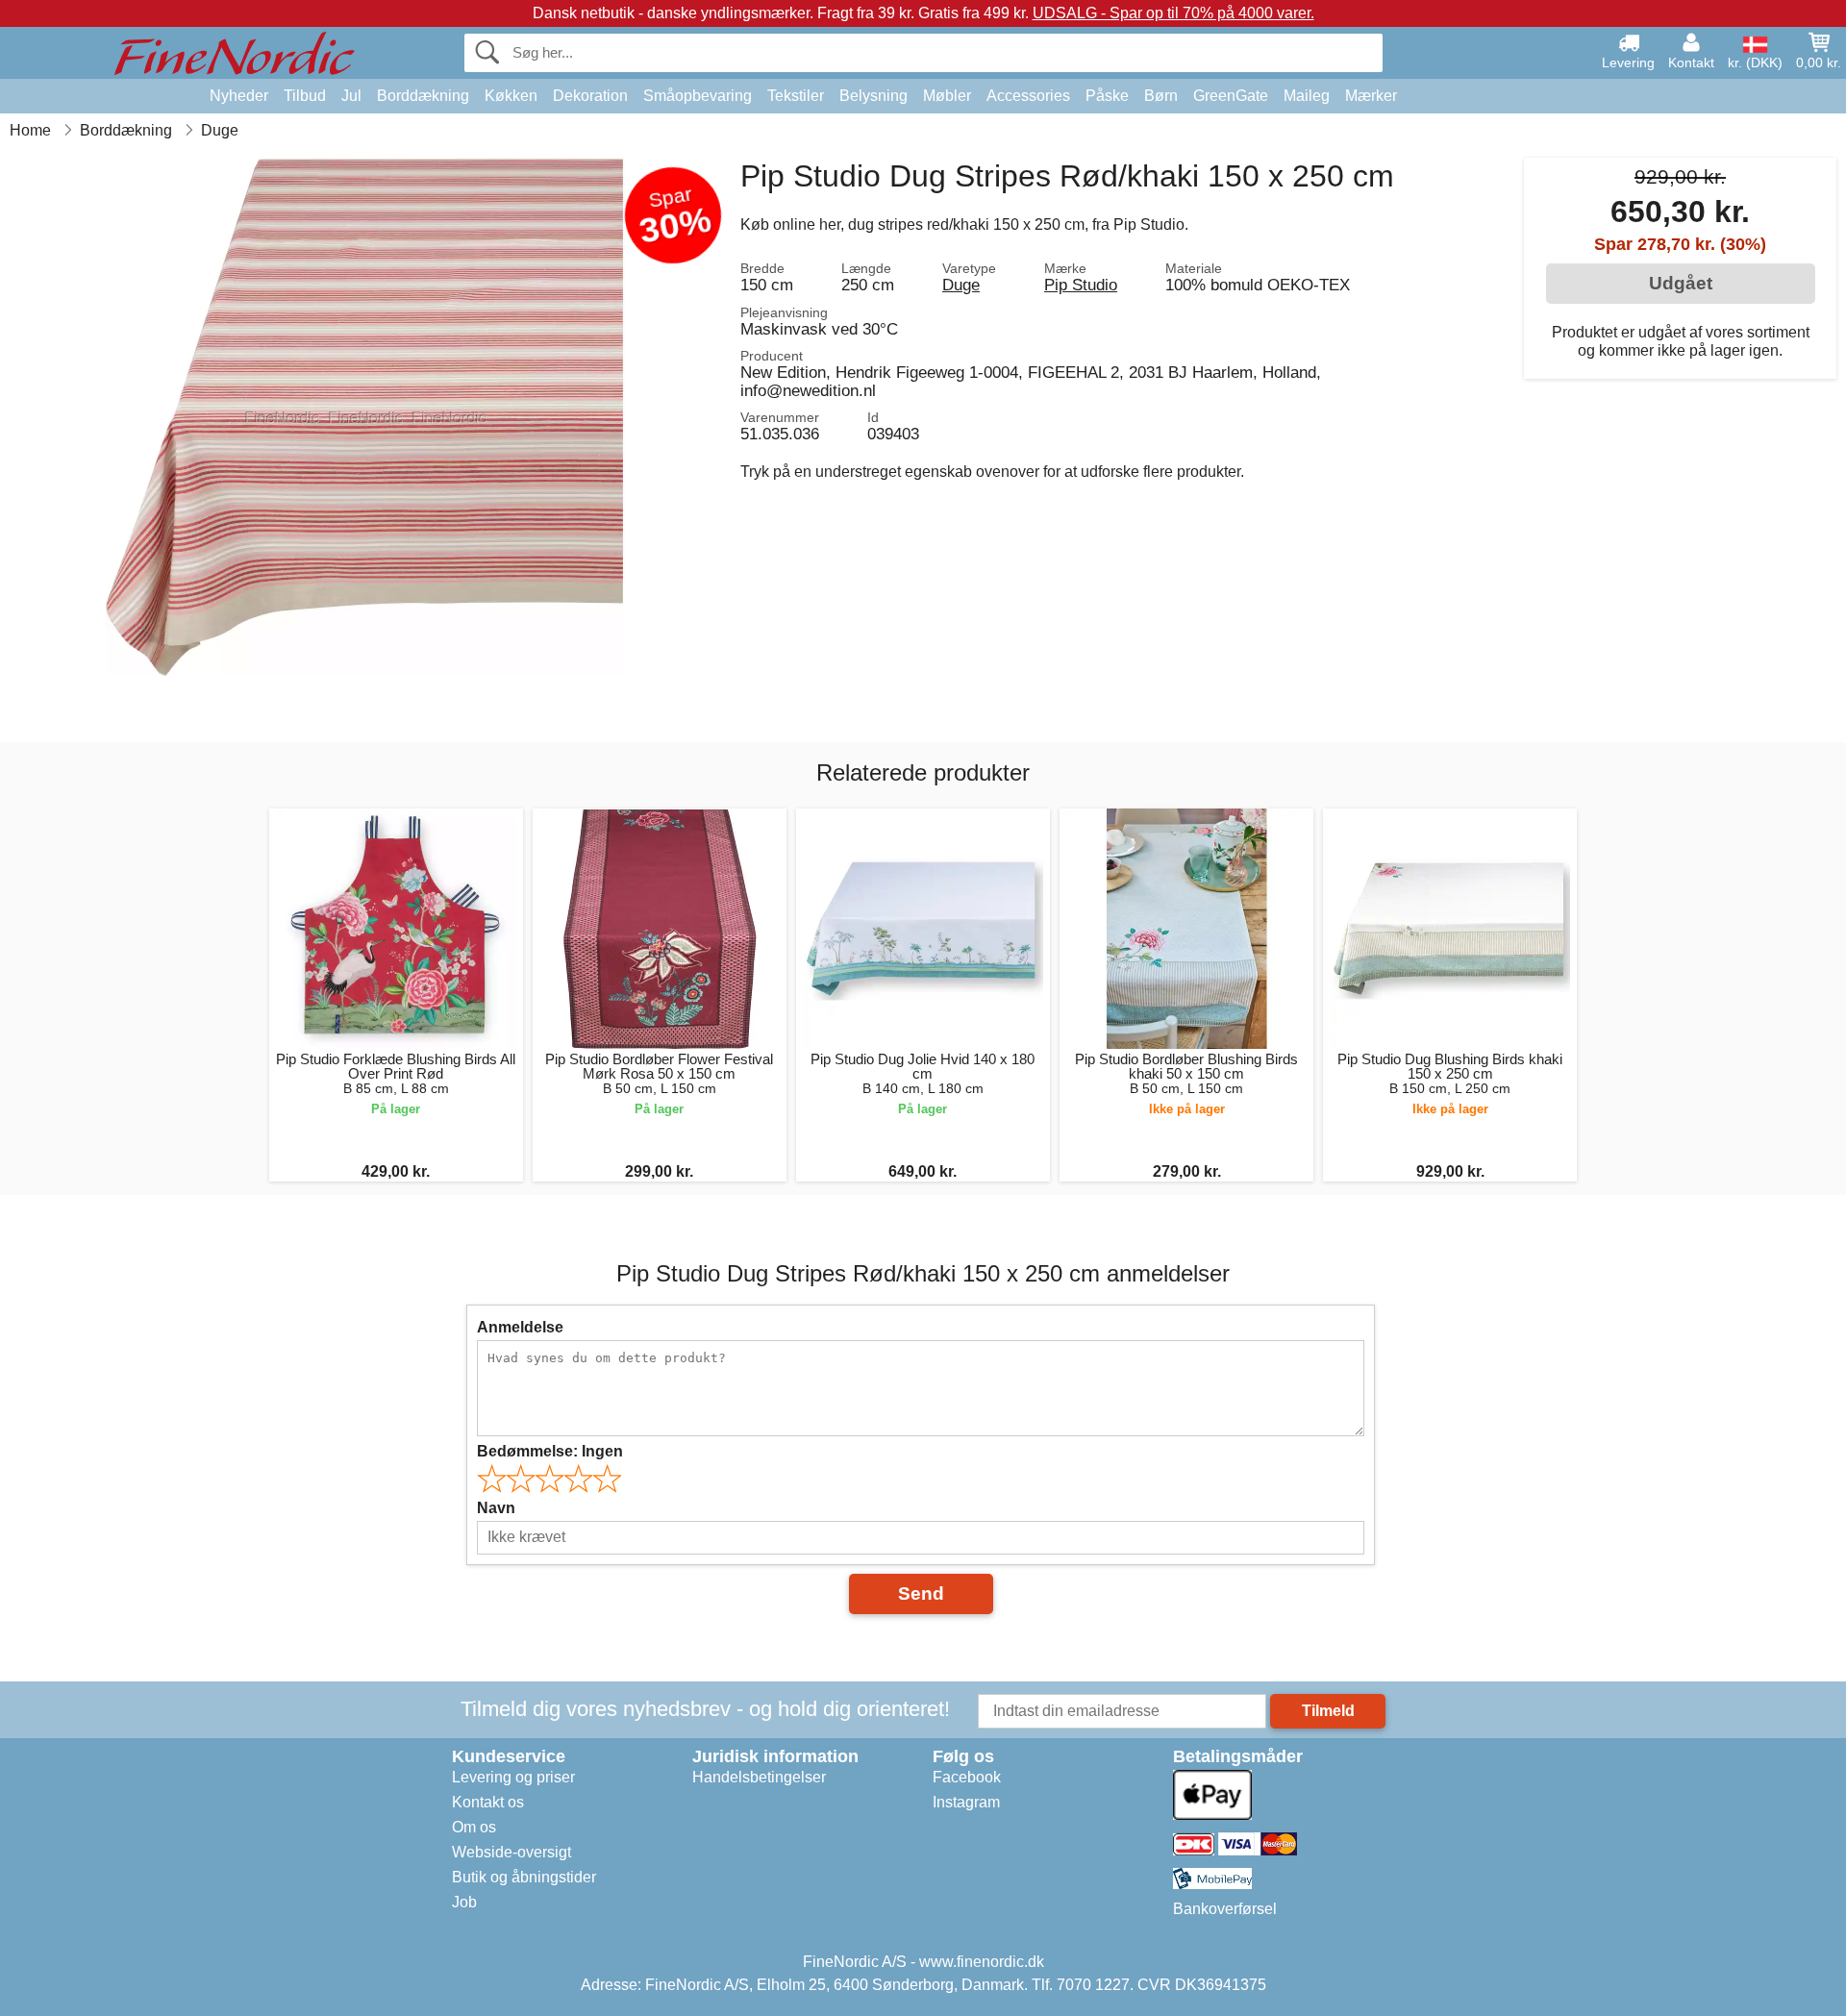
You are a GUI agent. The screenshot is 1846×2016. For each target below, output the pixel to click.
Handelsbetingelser (759, 1777)
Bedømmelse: (550, 1451)
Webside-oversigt (511, 1852)
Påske (1107, 96)
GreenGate (1231, 96)
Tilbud (305, 96)
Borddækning (423, 96)
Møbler (947, 96)
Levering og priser (513, 1777)
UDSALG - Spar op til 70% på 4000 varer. (1173, 13)
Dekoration (590, 96)
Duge (961, 285)
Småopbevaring (698, 96)
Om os (474, 1827)
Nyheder (239, 96)
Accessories (1028, 96)
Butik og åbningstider (524, 1877)
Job (464, 1902)
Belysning (873, 96)
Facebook (967, 1777)
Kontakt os (488, 1802)
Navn (496, 1508)
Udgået (1681, 283)
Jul (351, 96)
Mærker (1371, 96)
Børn (1161, 96)
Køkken (511, 96)
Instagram (966, 1802)
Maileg (1307, 96)
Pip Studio (1081, 285)
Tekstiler (796, 96)
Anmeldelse (520, 1327)
